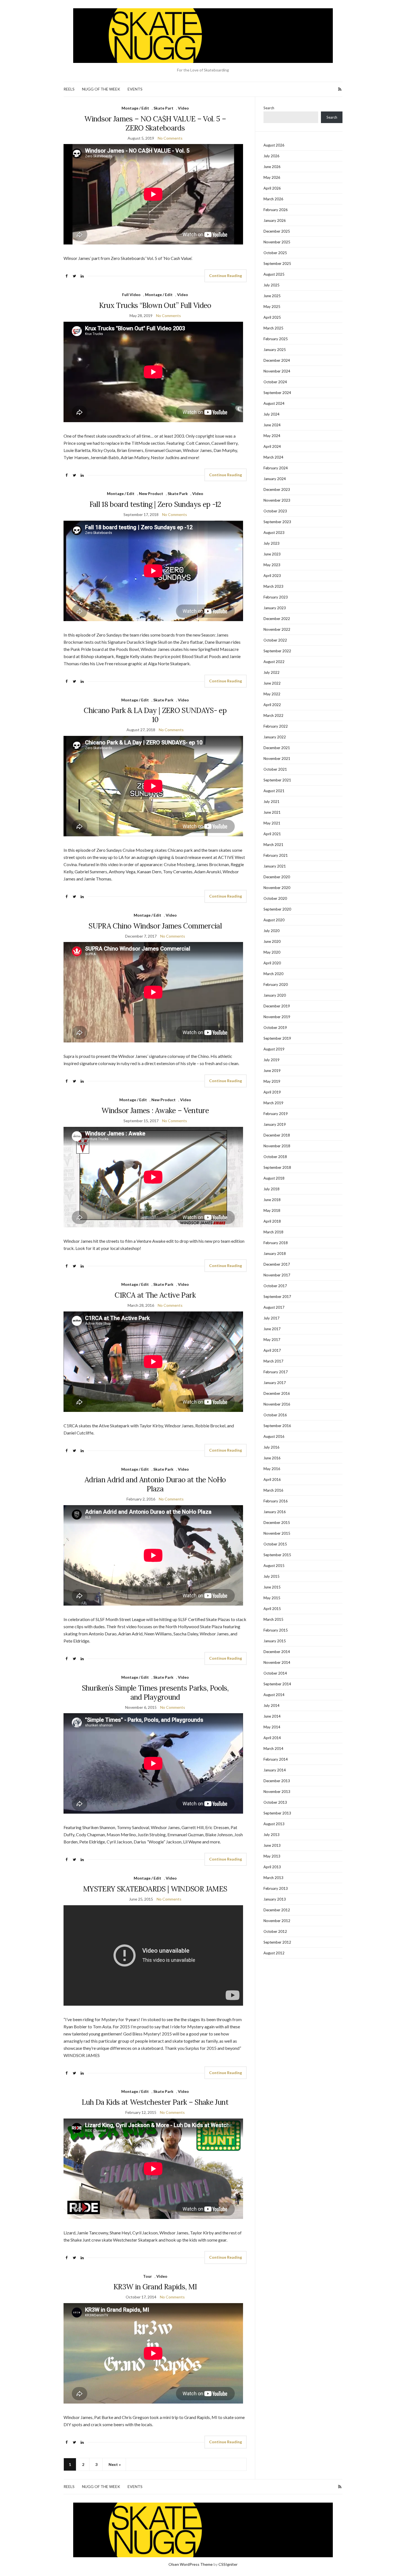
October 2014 (275, 1673)
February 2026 (276, 210)
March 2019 (273, 1103)
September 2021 (277, 780)
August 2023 (274, 533)
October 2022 (275, 640)
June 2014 (272, 1716)
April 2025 (272, 317)
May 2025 (272, 307)
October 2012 (275, 1931)
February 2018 (276, 1243)
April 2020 (272, 963)
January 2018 (275, 1254)
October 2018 (275, 1157)
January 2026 (275, 220)
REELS (69, 89)
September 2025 (277, 264)
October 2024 (275, 382)
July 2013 (271, 1835)
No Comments (170, 138)
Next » (115, 2464)
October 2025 (275, 253)
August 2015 (274, 1566)
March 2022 (273, 715)
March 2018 (273, 1232)
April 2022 (272, 705)
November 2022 (277, 629)
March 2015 (273, 1619)
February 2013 (276, 1888)
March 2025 (273, 328)
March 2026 (273, 199)
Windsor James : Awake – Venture (155, 1110)
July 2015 (271, 1576)
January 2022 (275, 737)
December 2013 (277, 1781)
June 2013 (272, 1845)
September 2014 (277, 1684)
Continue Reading (226, 276)
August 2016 (274, 1436)
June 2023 (272, 554)
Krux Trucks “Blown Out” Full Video (155, 305)
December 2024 (277, 360)
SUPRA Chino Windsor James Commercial (155, 926)
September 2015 (277, 1555)
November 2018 (277, 1146)
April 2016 (272, 1479)
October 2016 (275, 1415)
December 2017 (277, 1264)
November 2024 (277, 371)
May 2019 (272, 1081)
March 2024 (273, 457)
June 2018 (272, 1200)
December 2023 (277, 489)
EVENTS (135, 89)
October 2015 (275, 1544)
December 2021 (277, 748)
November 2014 (277, 1662)
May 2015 (272, 1598)
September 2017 (277, 1297)
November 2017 (277, 1275)
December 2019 (277, 1006)
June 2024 (272, 425)
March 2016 (273, 1490)
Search (269, 108)
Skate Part (164, 108)
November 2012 (277, 1921)
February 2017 (276, 1372)
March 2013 (273, 1878)
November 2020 (277, 888)
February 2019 (276, 1114)
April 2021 (272, 834)
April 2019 (272, 1092)
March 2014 (273, 1749)
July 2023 (271, 543)
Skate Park (178, 493)
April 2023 (272, 576)
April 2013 (272, 1867)
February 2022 (276, 726)
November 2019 (277, 1017)
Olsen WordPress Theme (191, 2564)
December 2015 (277, 1523)
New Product (151, 493)
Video (183, 108)
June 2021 (272, 812)
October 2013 (275, 1802)
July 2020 (271, 931)
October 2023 (275, 511)
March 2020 (273, 974)
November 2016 (277, 1404)
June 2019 (272, 1071)
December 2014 (277, 1652)
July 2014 (271, 1705)
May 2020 (272, 952)
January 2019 (275, 1124)
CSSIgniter (228, 2564)
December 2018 (277, 1135)
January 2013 (275, 1899)
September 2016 (277, 1426)
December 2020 (277, 877)
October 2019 (275, 1028)
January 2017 (275, 1383)
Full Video (131, 295)
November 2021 (277, 759)
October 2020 (275, 898)
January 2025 (275, 350)
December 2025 (277, 231)
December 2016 (277, 1393)
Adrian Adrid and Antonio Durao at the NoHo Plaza (155, 1484)
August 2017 (274, 1307)
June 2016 (272, 1458)
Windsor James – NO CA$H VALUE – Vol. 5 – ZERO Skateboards (155, 123)
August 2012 (274, 1953)
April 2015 (272, 1609)
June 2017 (272, 1329)
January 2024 (275, 479)
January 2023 (275, 608)
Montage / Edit (135, 108)
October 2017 (275, 1286)
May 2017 (272, 1340)
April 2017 (272, 1350)
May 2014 (272, 1727)
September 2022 (277, 651)
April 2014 (272, 1738)
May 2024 (272, 436)
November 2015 (277, 1533)
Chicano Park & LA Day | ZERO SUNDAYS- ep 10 (155, 715)
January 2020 (275, 995)
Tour (147, 2276)
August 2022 (274, 662)
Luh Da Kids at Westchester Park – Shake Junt (155, 2102)
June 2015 (272, 1587)
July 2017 (271, 1318)
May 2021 (272, 823)
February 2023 (276, 597)
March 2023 (273, 586)
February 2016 (276, 1501)
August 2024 (274, 403)
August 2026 (274, 145)
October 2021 (275, 769)
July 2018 (271, 1189)
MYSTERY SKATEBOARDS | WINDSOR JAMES (155, 1889)
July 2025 (271, 285)
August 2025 (274, 274)
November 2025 (277, 242)
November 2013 (277, 1792)
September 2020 (277, 909)
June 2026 (272, 167)
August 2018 (274, 1178)
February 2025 (276, 339)
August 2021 (274, 791)
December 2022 (277, 619)
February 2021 (276, 855)
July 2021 (271, 802)
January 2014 (275, 1770)
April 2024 (272, 446)
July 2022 (271, 672)
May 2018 (272, 1210)
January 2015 (275, 1641)
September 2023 (277, 522)
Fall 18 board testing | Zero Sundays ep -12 (155, 504)
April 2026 (272, 188)
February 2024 (276, 468)
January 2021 (275, 866)
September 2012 (277, 1942)
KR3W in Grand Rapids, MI (155, 2287)
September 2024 (277, 393)
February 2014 (276, 1759)
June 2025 (272, 296)
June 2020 (272, 941)
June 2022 (272, 683)
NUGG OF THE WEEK (101, 89)
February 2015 (276, 1630)
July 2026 (271, 156)
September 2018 (277, 1167)
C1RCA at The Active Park (155, 1295)
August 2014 (274, 1695)
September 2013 (277, 1813)
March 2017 (273, 1361)
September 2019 (277, 1038)
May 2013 (272, 1856)
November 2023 (277, 500)
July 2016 (271, 1447)
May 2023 (272, 565)
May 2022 (272, 694)
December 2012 (277, 1910)
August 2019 (274, 1049)
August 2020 (274, 920)
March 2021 (273, 845)
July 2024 (271, 414)
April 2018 (272, 1221)
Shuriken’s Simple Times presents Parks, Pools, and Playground (155, 1693)
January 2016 (275, 1512)
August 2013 (274, 1824)
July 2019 (271, 1060)
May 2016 (272, 1469)
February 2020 (276, 984)
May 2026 (272, 177)
